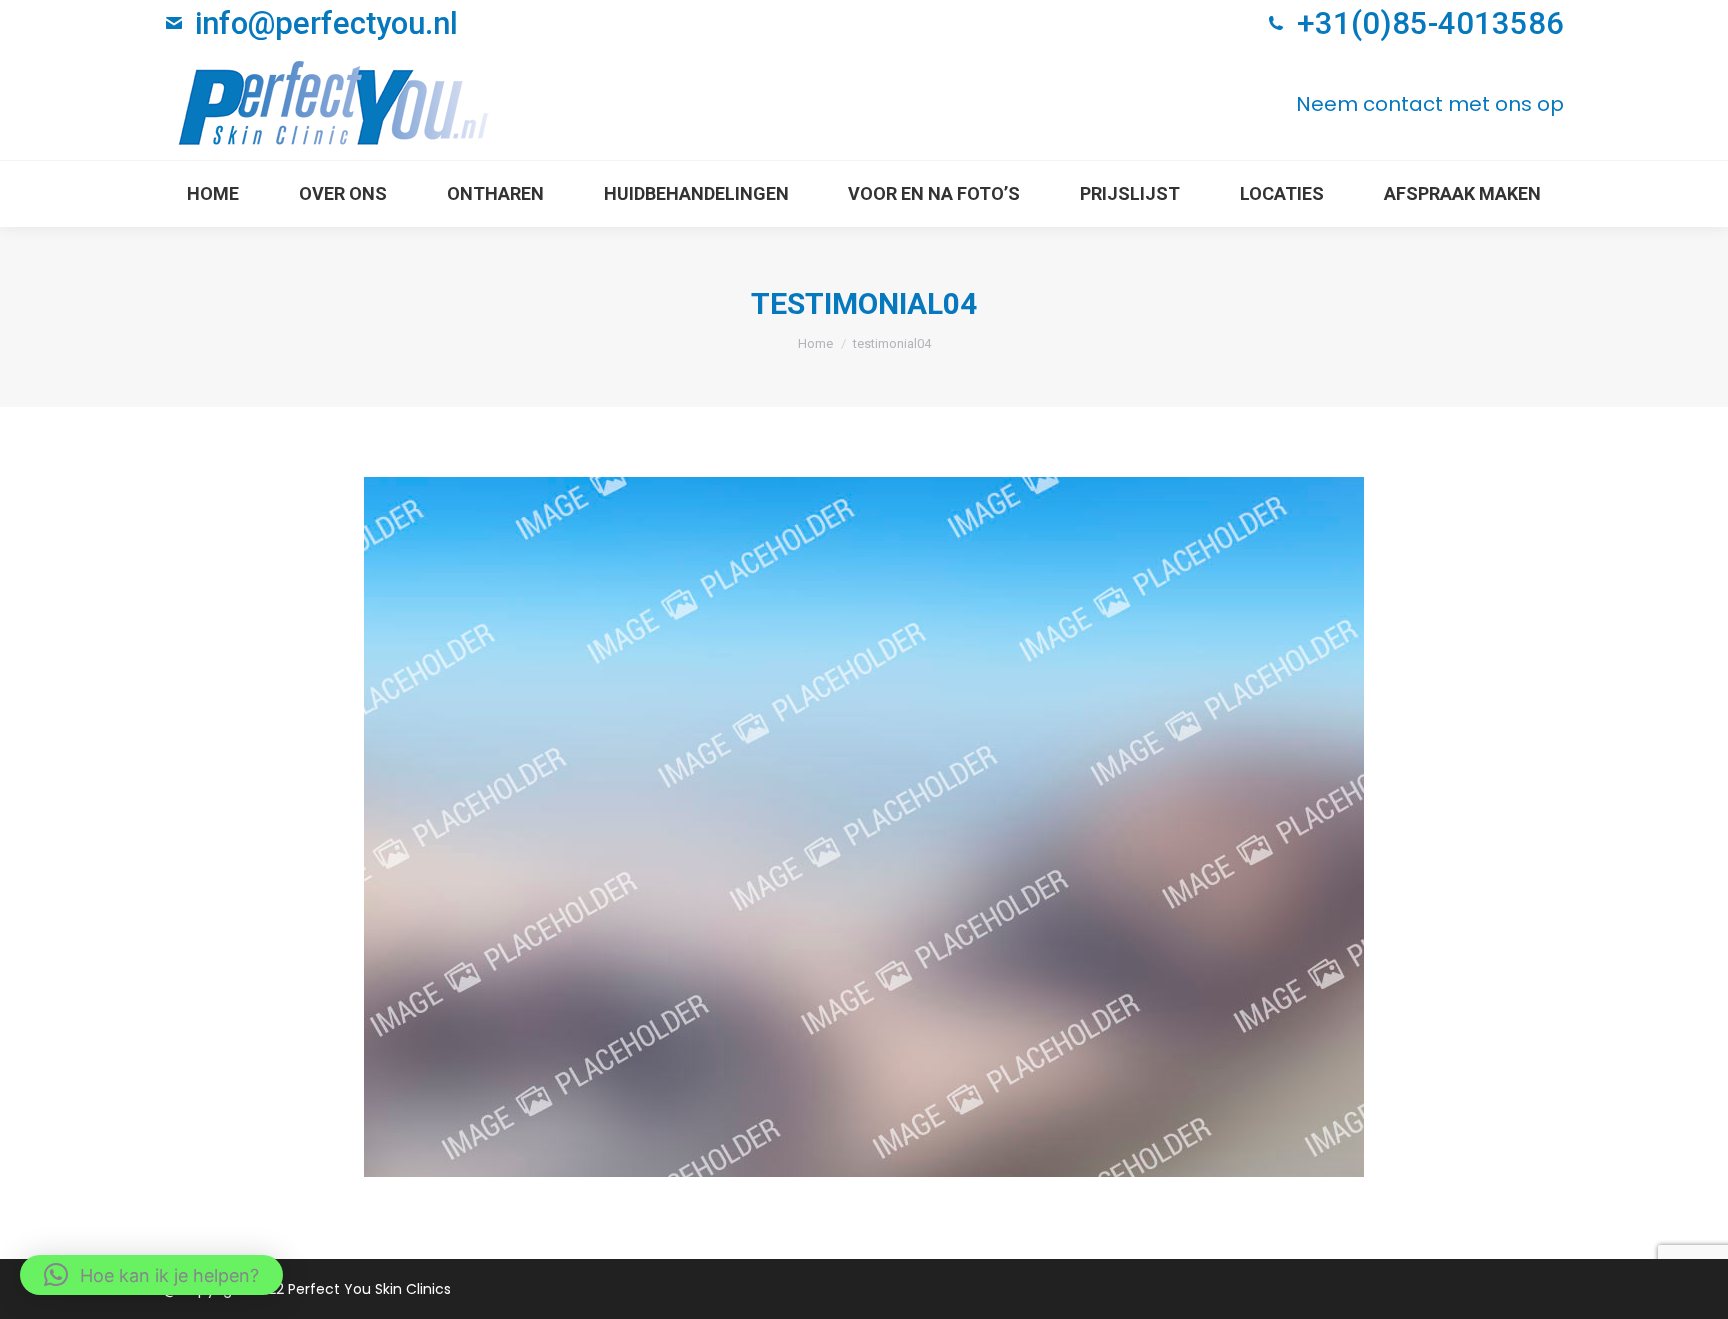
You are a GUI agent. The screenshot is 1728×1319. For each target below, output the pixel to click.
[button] (151, 1275)
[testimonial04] (864, 827)
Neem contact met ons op (1430, 104)
